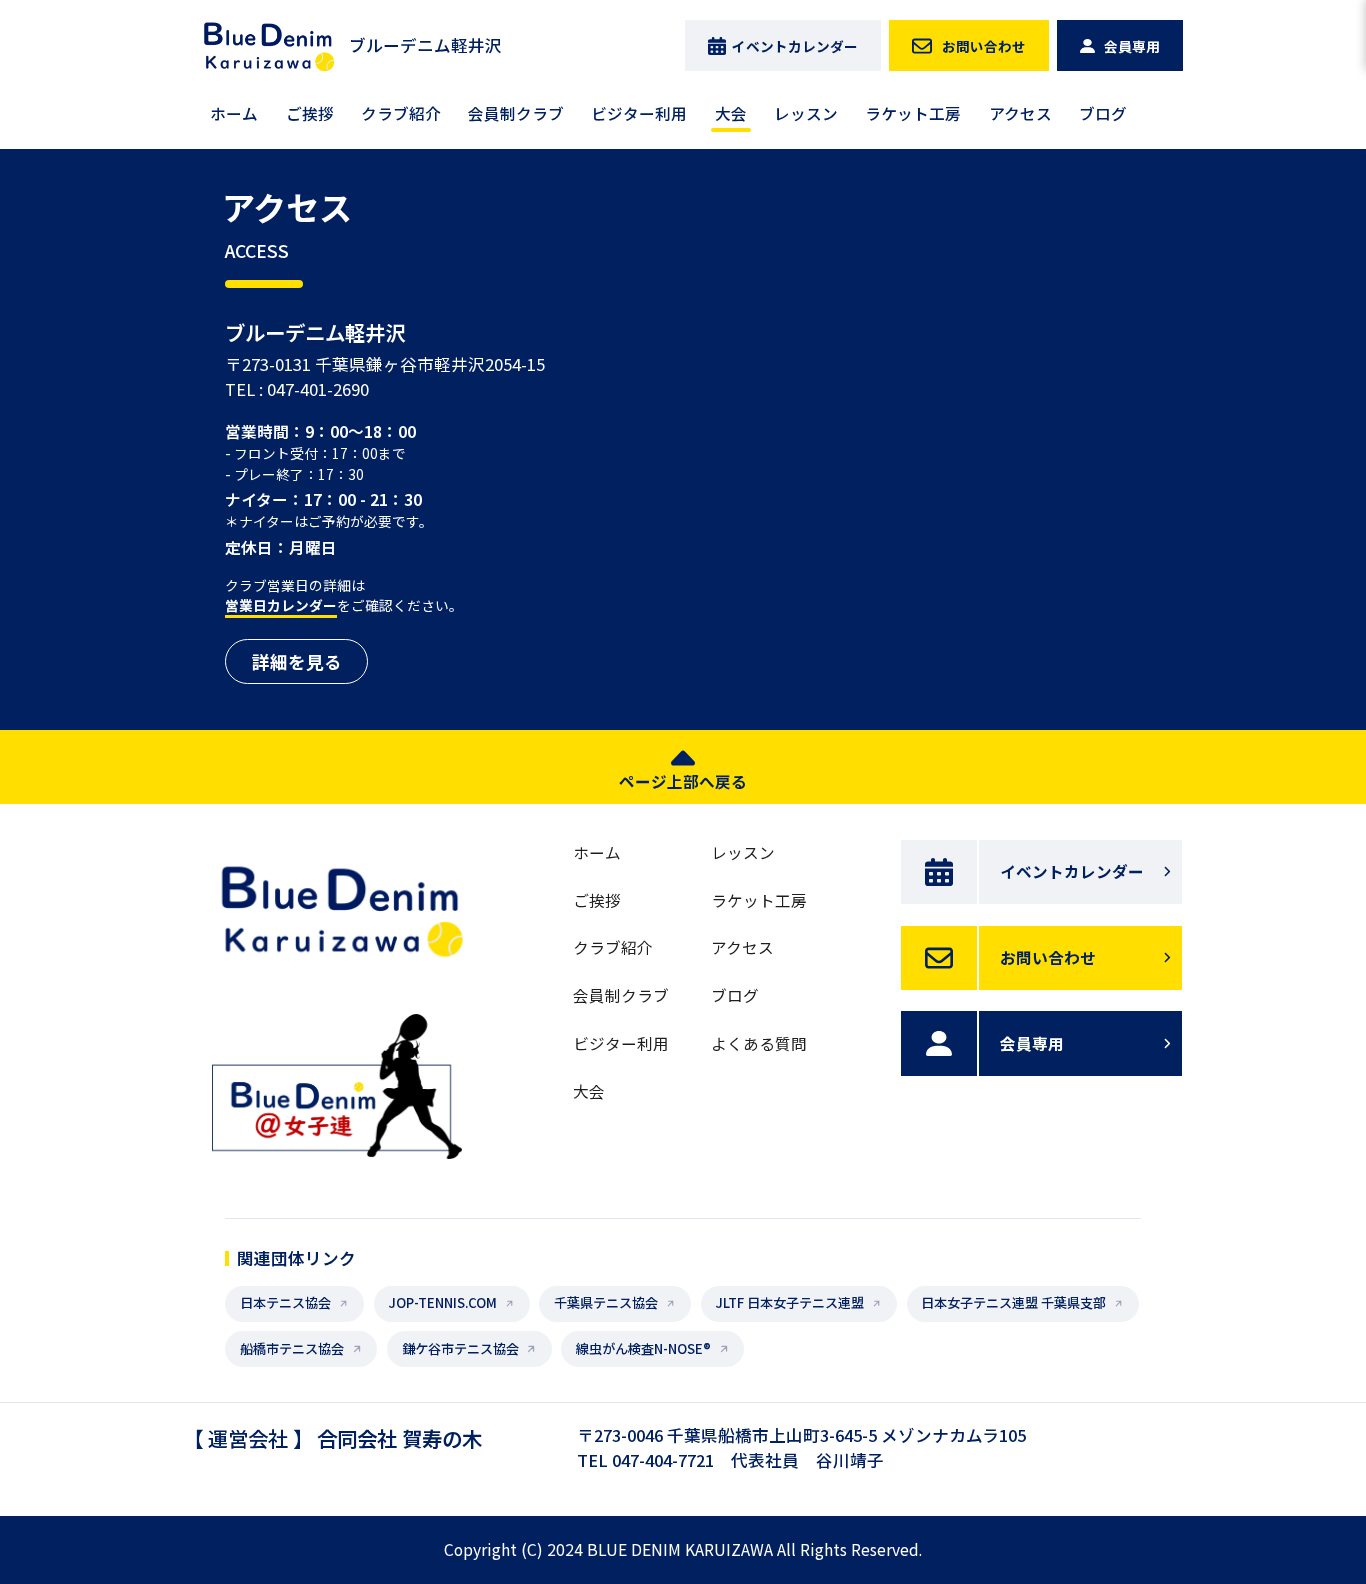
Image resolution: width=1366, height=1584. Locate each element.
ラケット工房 (913, 113)
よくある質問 (759, 1043)
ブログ (1103, 113)
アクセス (1020, 113)
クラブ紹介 (401, 113)
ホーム (234, 113)
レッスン (806, 113)
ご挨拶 (310, 113)
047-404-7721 (663, 1460)
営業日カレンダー (281, 605)
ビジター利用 (639, 113)
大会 (731, 113)
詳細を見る (297, 661)
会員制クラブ (516, 113)
